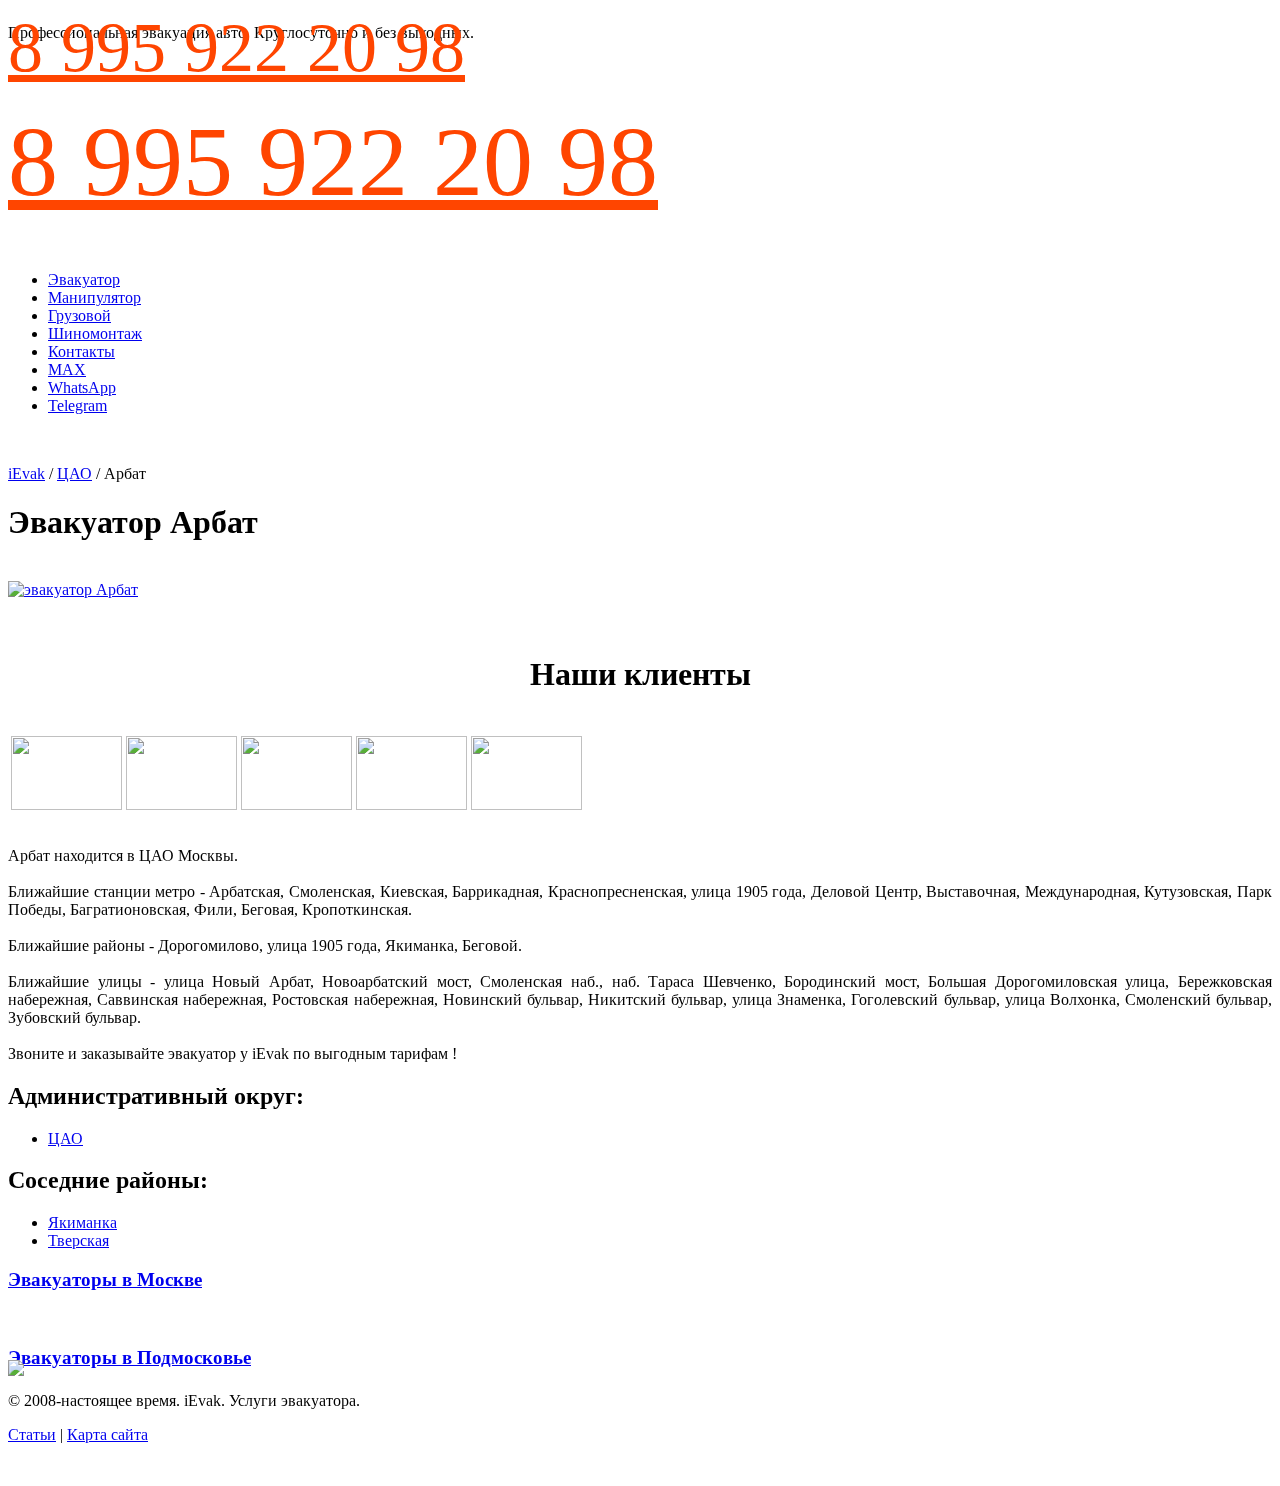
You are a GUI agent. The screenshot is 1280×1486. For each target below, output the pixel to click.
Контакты (81, 351)
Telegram (77, 405)
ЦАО (74, 473)
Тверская (78, 1240)
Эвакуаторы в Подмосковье (129, 1357)
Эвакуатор (84, 279)
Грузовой (79, 315)
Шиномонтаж (95, 333)
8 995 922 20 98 (236, 47)
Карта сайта (107, 1434)
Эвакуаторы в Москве (105, 1279)
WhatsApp (82, 387)
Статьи (32, 1434)
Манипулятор (94, 297)
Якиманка (82, 1222)
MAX (67, 369)
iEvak (26, 473)
